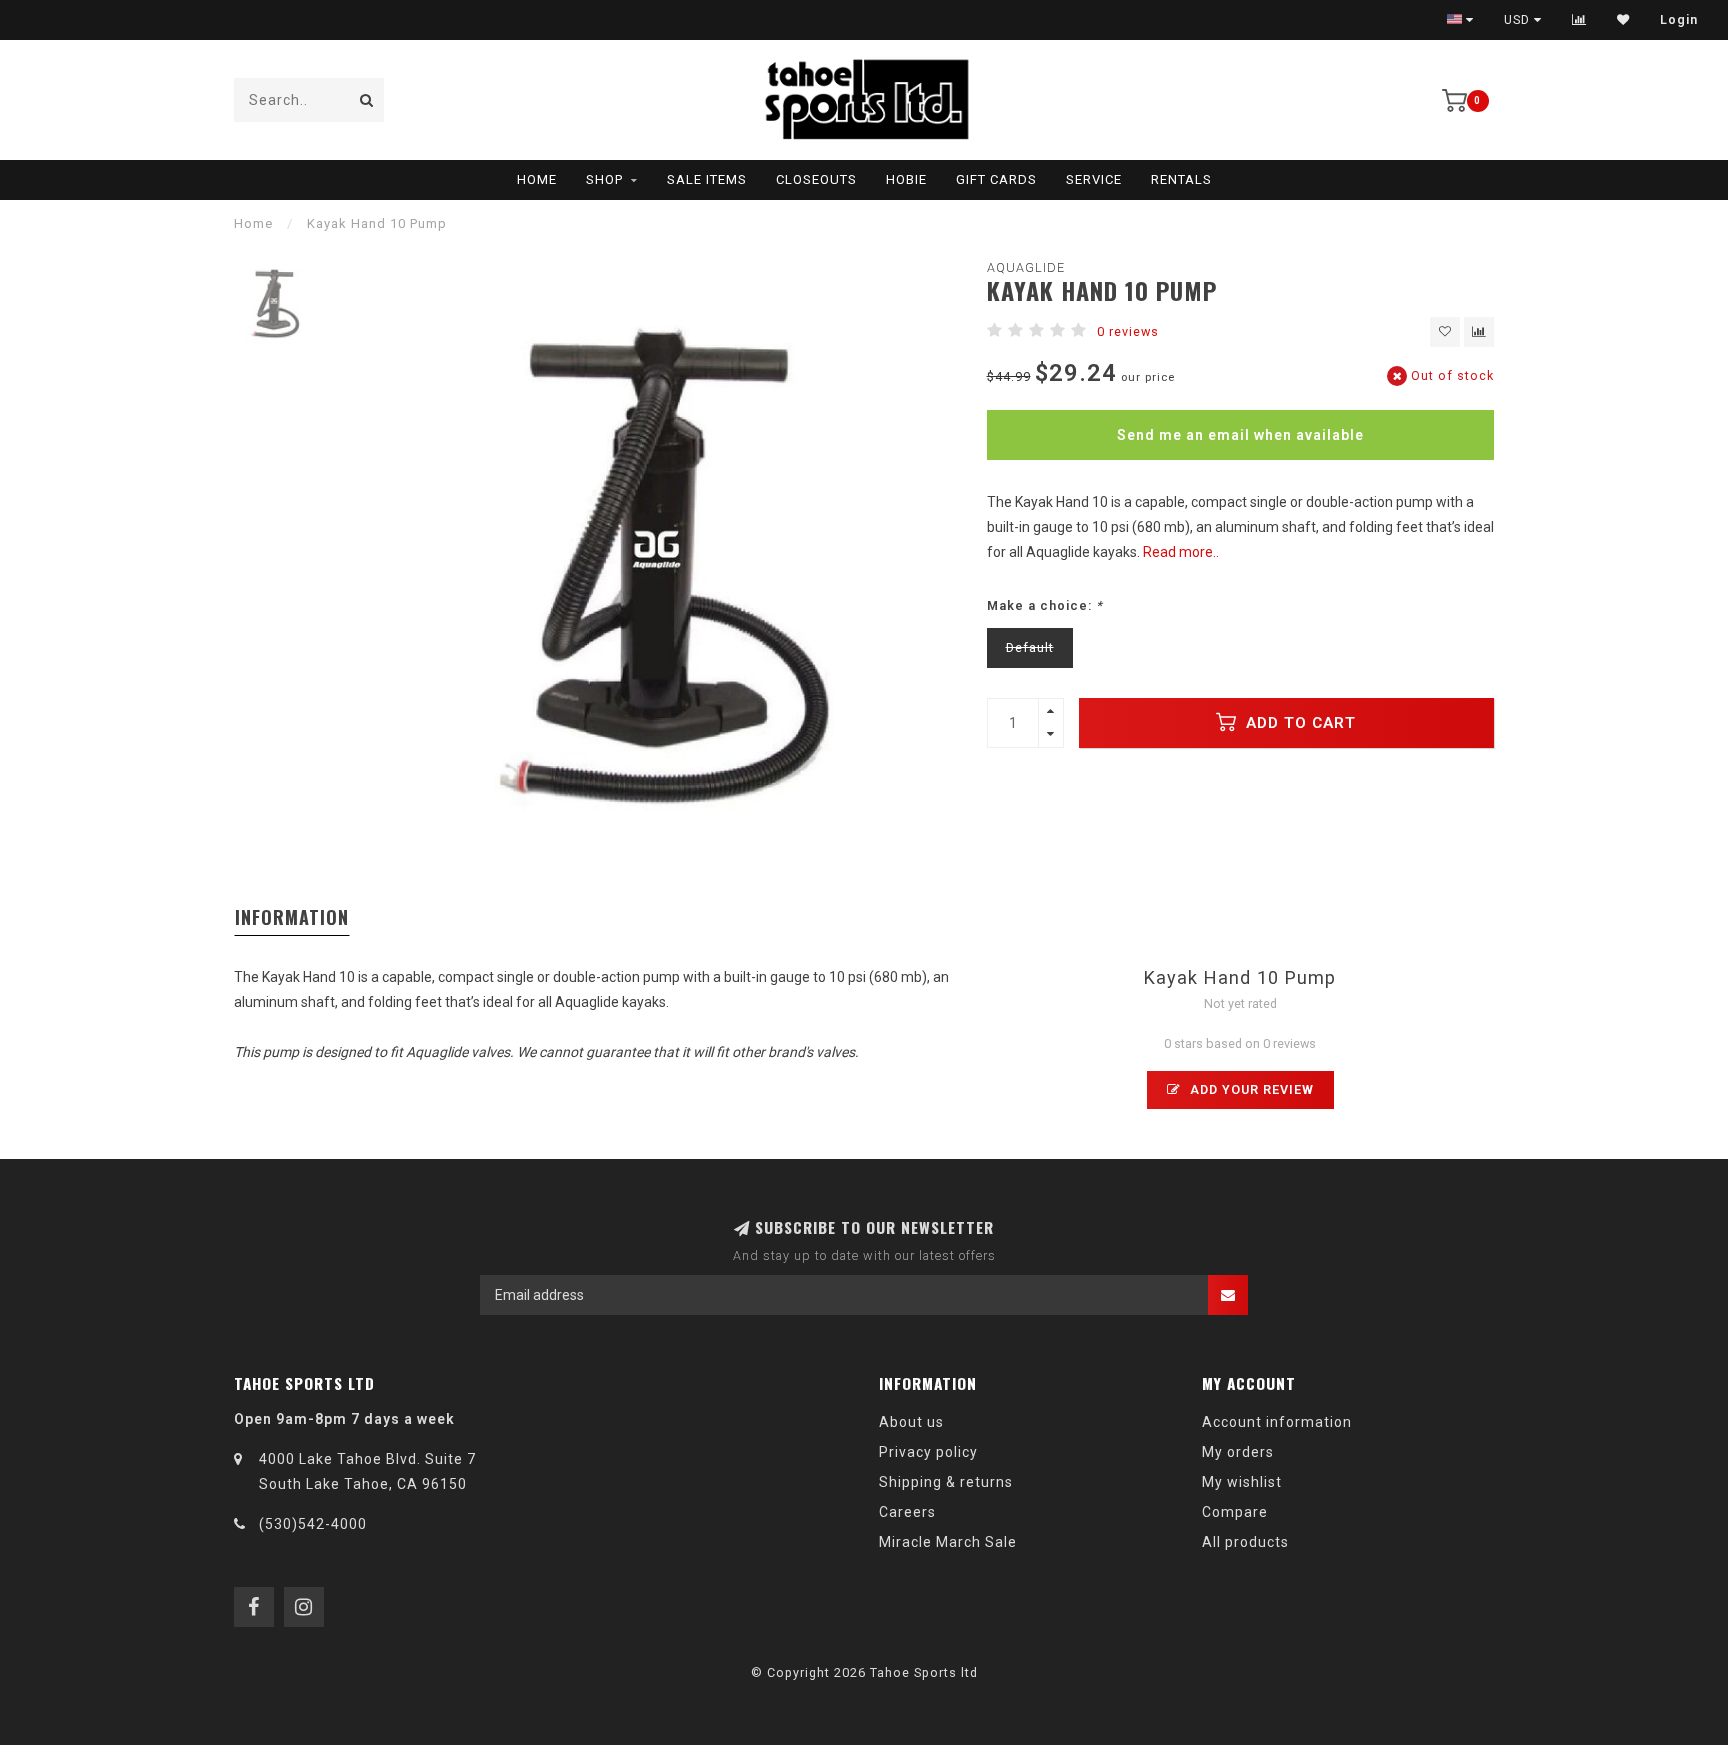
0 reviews (1128, 331)
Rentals (1181, 179)
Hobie (906, 179)
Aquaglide (1026, 267)
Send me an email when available (1240, 435)
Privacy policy (928, 1452)
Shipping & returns (946, 1482)
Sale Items (707, 179)
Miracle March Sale (948, 1542)
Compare (1235, 1512)
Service (1094, 179)
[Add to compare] (1479, 332)
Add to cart (1298, 723)
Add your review (1250, 1089)
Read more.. (1181, 552)
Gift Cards (996, 179)
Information (292, 917)
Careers (907, 1512)
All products (1245, 1542)
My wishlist (1242, 1482)
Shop (604, 179)
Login (1679, 20)
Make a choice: (1045, 605)
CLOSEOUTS (816, 179)
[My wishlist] (1623, 20)
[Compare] (1579, 20)
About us (911, 1422)
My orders (1238, 1452)
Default (1030, 647)
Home (537, 179)
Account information (1277, 1422)
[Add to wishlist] (1445, 332)
